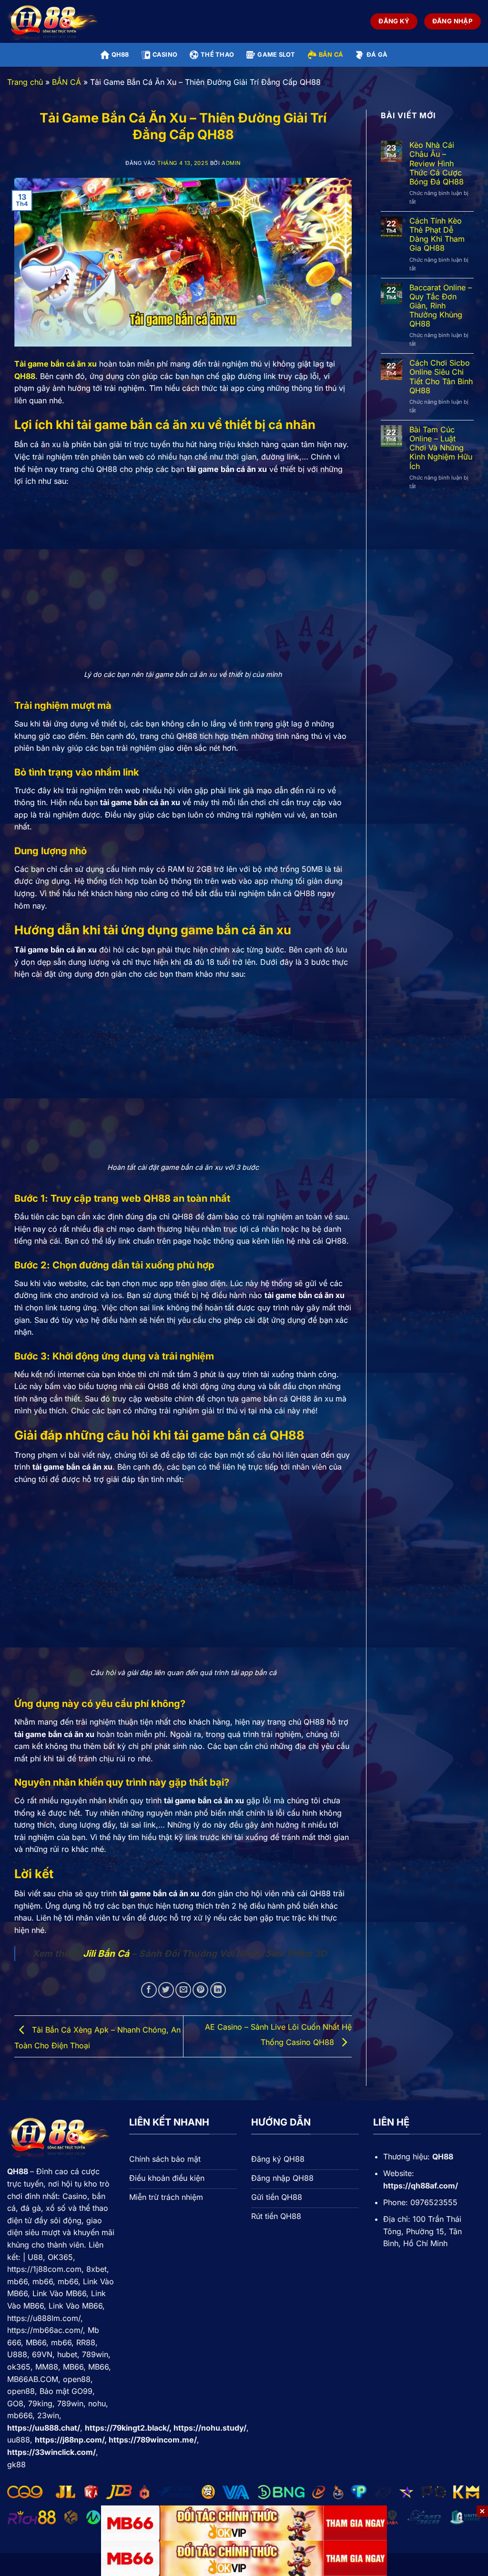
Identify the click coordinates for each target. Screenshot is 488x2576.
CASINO (165, 55)
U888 (17, 2354)
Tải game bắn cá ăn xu (56, 364)
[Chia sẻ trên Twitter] (166, 1990)
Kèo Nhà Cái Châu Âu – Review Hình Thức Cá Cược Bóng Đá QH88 (437, 164)
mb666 (20, 2415)
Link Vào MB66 (59, 2293)
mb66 (17, 2281)
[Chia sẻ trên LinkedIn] (218, 1990)
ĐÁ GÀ (377, 55)
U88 (35, 2257)
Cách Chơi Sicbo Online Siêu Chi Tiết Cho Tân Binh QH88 (441, 377)
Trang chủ (25, 82)
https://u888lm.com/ (44, 2318)
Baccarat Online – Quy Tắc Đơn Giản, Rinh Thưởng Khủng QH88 (441, 306)
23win (48, 2415)
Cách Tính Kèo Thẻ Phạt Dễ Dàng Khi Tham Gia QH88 (437, 235)
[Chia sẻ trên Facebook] (149, 1990)
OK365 (60, 2257)
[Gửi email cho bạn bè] (183, 1990)
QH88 (120, 55)
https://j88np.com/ (70, 2440)
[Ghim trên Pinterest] (200, 1990)
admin (231, 163)
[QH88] (55, 22)
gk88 (16, 2464)
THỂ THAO (217, 55)
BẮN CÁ (331, 55)
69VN (42, 2354)
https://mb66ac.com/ (45, 2330)
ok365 (19, 2367)
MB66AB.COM (33, 2379)
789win (95, 2354)
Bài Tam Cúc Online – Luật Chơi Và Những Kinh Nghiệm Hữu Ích (441, 448)
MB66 (36, 2342)
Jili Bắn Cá (106, 1953)
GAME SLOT (276, 55)
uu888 (19, 2440)
